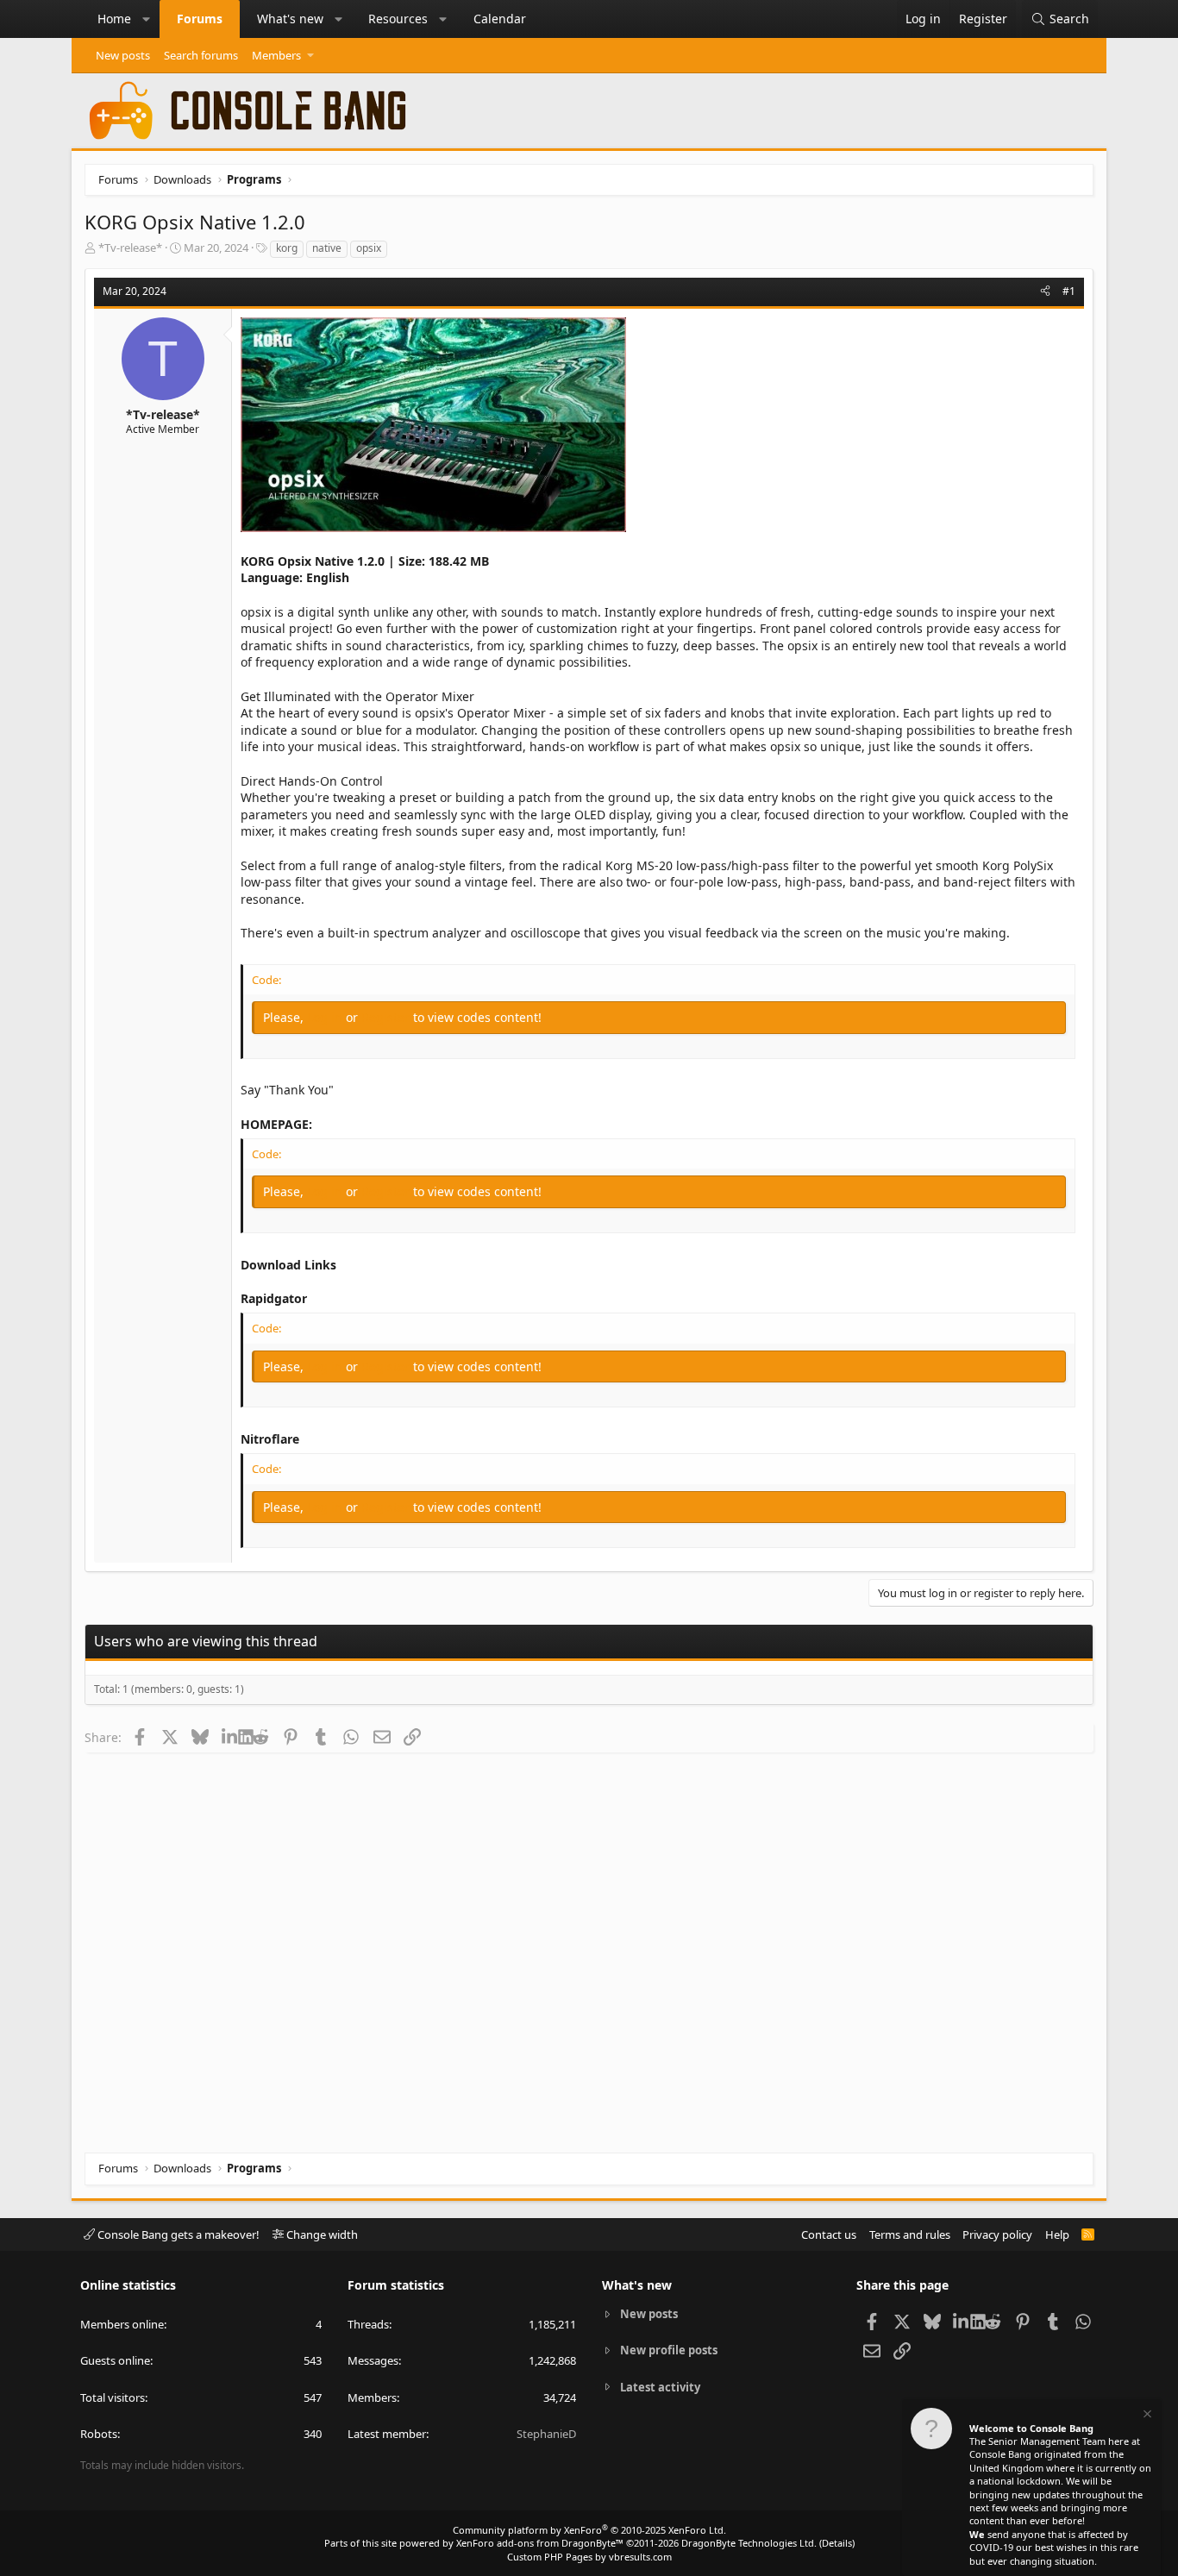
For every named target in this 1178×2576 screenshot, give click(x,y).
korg (287, 248)
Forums (200, 19)
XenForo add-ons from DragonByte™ (540, 2543)
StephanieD (546, 2434)
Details (837, 2543)
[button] (147, 19)
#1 (1069, 291)
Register (387, 1017)
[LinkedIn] (230, 1737)
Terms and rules (910, 2234)
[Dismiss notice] (1146, 2416)
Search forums (201, 55)
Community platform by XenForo (589, 2530)
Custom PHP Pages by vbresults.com (589, 2557)
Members (276, 55)
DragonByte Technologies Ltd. (749, 2543)
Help (1057, 2234)
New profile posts (669, 2350)
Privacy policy (997, 2234)
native (327, 248)
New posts (123, 55)
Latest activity (660, 2387)
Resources (398, 19)
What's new (290, 19)
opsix (369, 248)
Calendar (500, 19)
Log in (326, 1017)
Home (114, 19)
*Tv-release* (130, 248)
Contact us (829, 2234)
